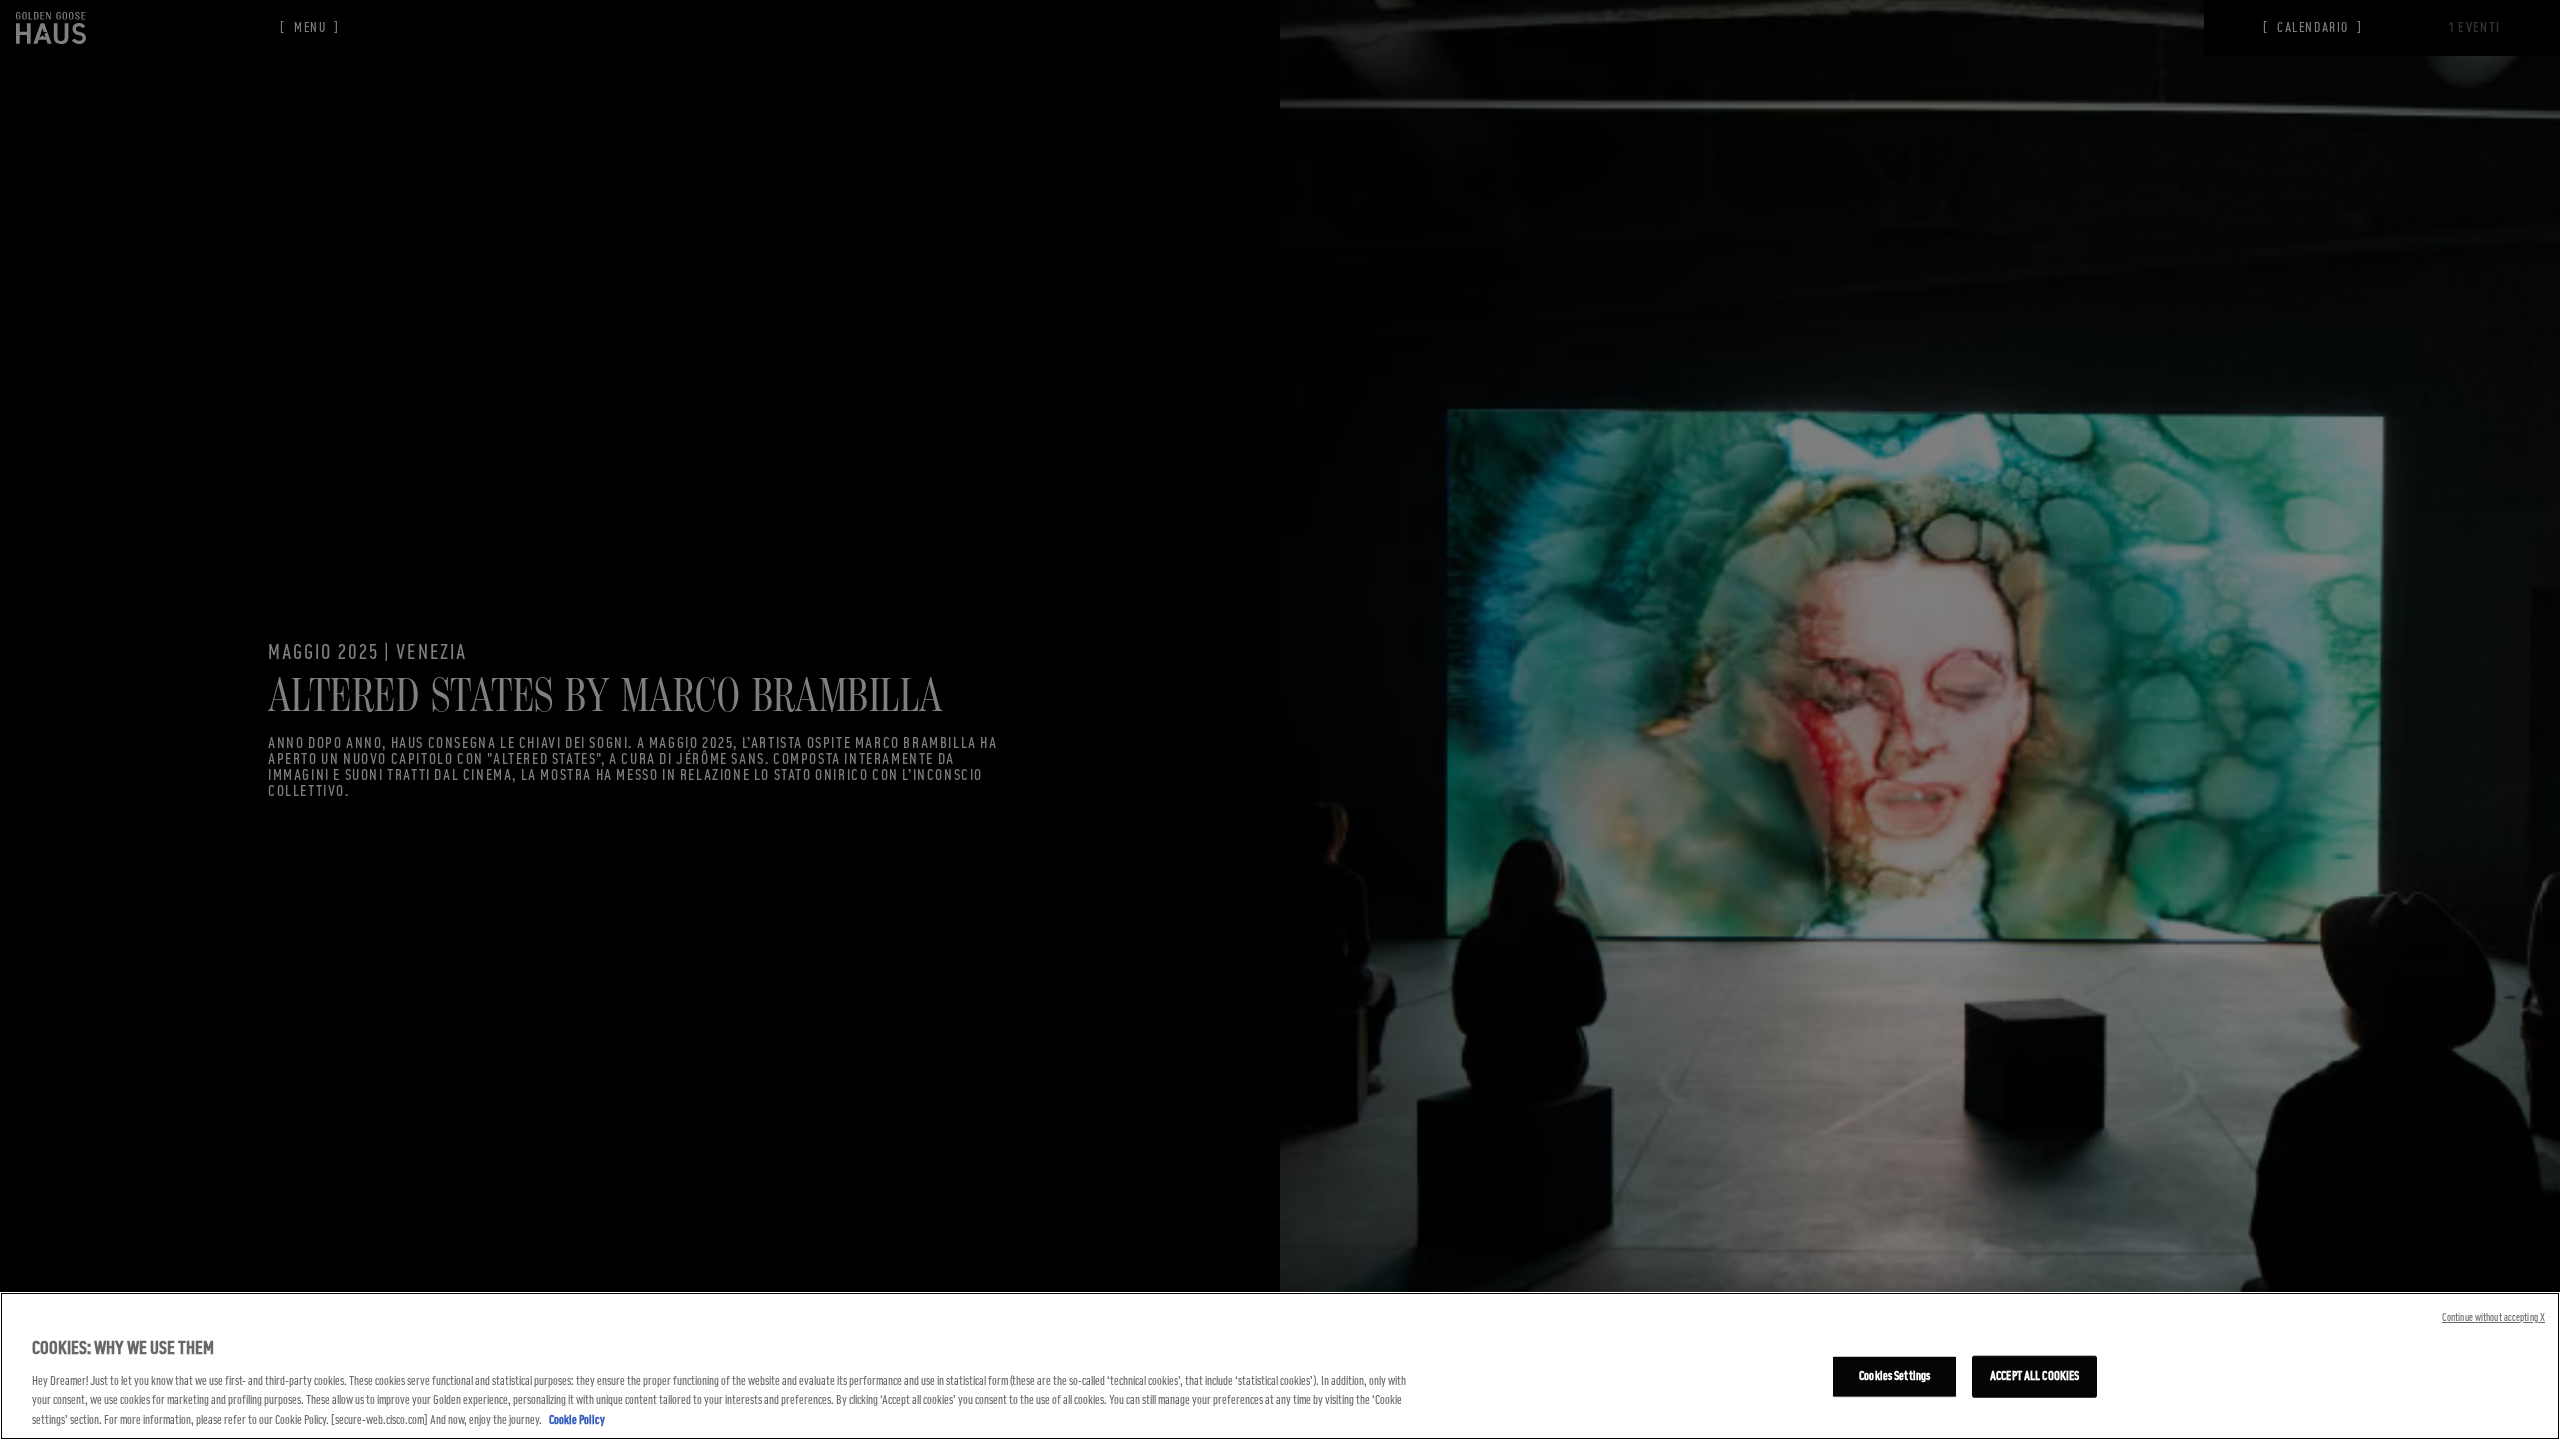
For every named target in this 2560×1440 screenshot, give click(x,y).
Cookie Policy (577, 1419)
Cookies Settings (1894, 1376)
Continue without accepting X (2493, 1317)
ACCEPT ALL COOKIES (2034, 1376)
